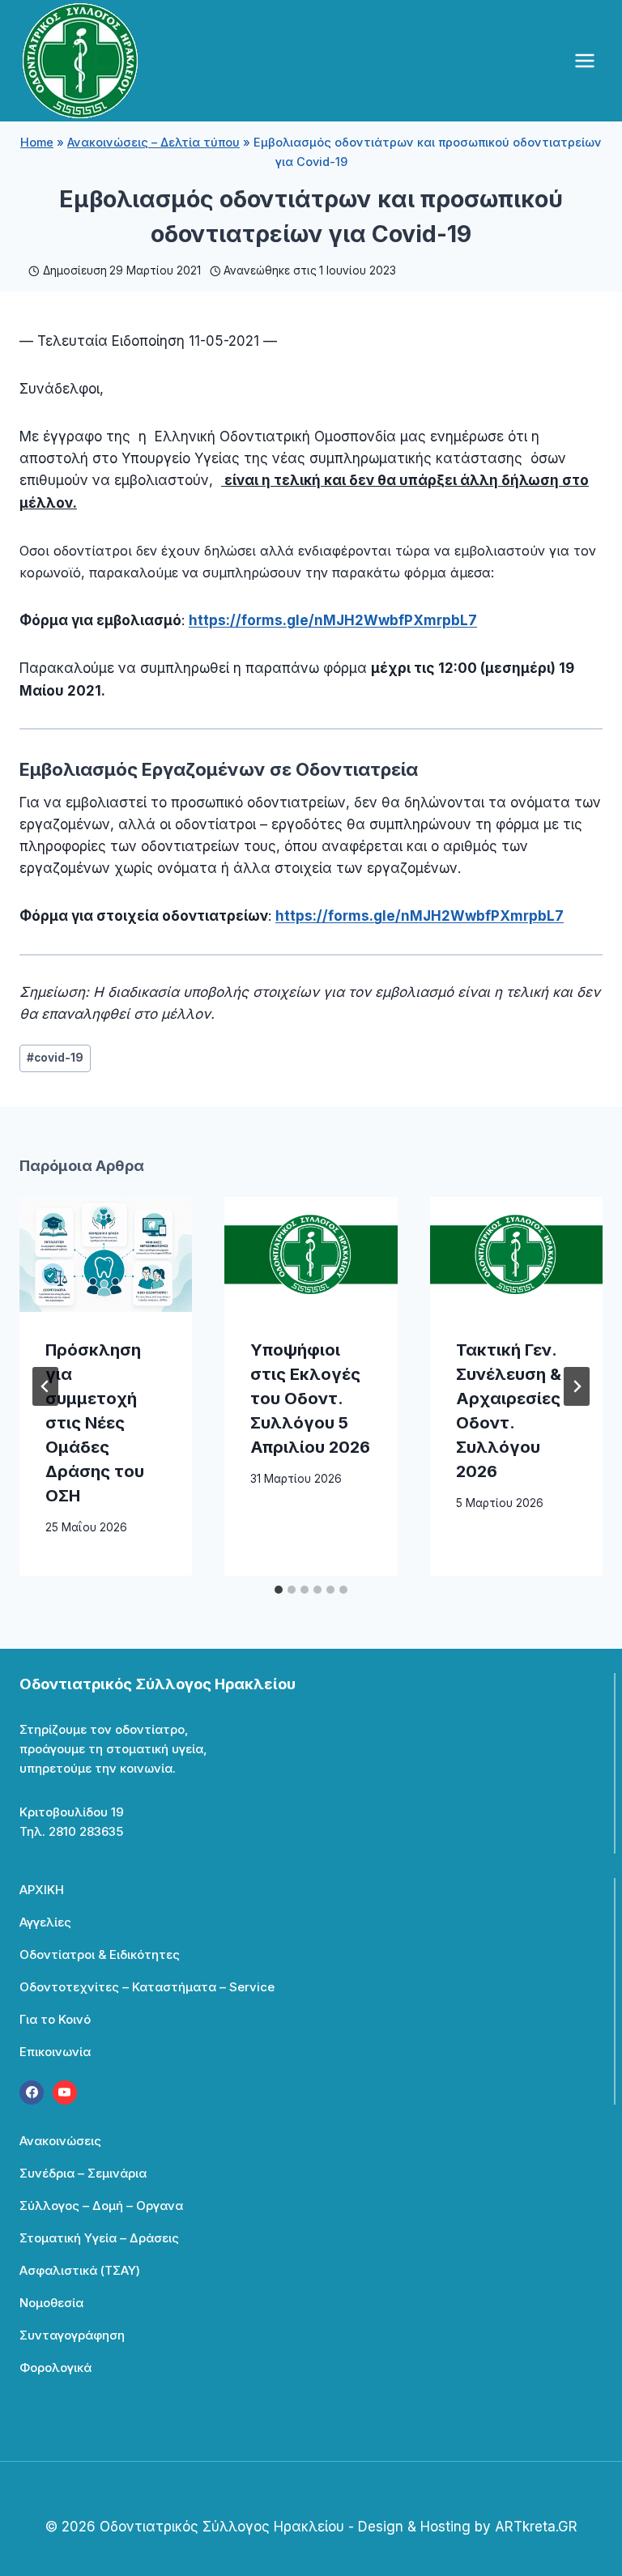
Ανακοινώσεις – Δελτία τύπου (153, 142)
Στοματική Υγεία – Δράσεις (99, 2238)
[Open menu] (584, 60)
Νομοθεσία (51, 2303)
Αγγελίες (45, 1922)
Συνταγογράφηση (72, 2335)
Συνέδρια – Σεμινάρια (83, 2173)
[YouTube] (65, 2093)
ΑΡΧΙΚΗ (42, 1890)
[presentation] (106, 1254)
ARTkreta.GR (536, 2527)
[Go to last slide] (45, 1386)
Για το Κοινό (55, 2019)
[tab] (279, 1590)
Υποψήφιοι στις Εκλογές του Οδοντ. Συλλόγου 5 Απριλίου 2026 (310, 1399)
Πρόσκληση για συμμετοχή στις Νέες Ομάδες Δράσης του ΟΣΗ (95, 1423)
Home (37, 142)
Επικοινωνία (55, 2052)
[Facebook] (32, 2093)
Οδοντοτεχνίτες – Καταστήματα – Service (147, 1987)
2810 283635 (86, 1831)
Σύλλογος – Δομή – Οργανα (101, 2206)
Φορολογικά (55, 2367)
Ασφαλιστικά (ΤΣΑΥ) (80, 2270)
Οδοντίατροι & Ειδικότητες (100, 1954)
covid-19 (55, 1058)
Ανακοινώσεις (60, 2141)
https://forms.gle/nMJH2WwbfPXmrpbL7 (333, 620)
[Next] (577, 1386)
